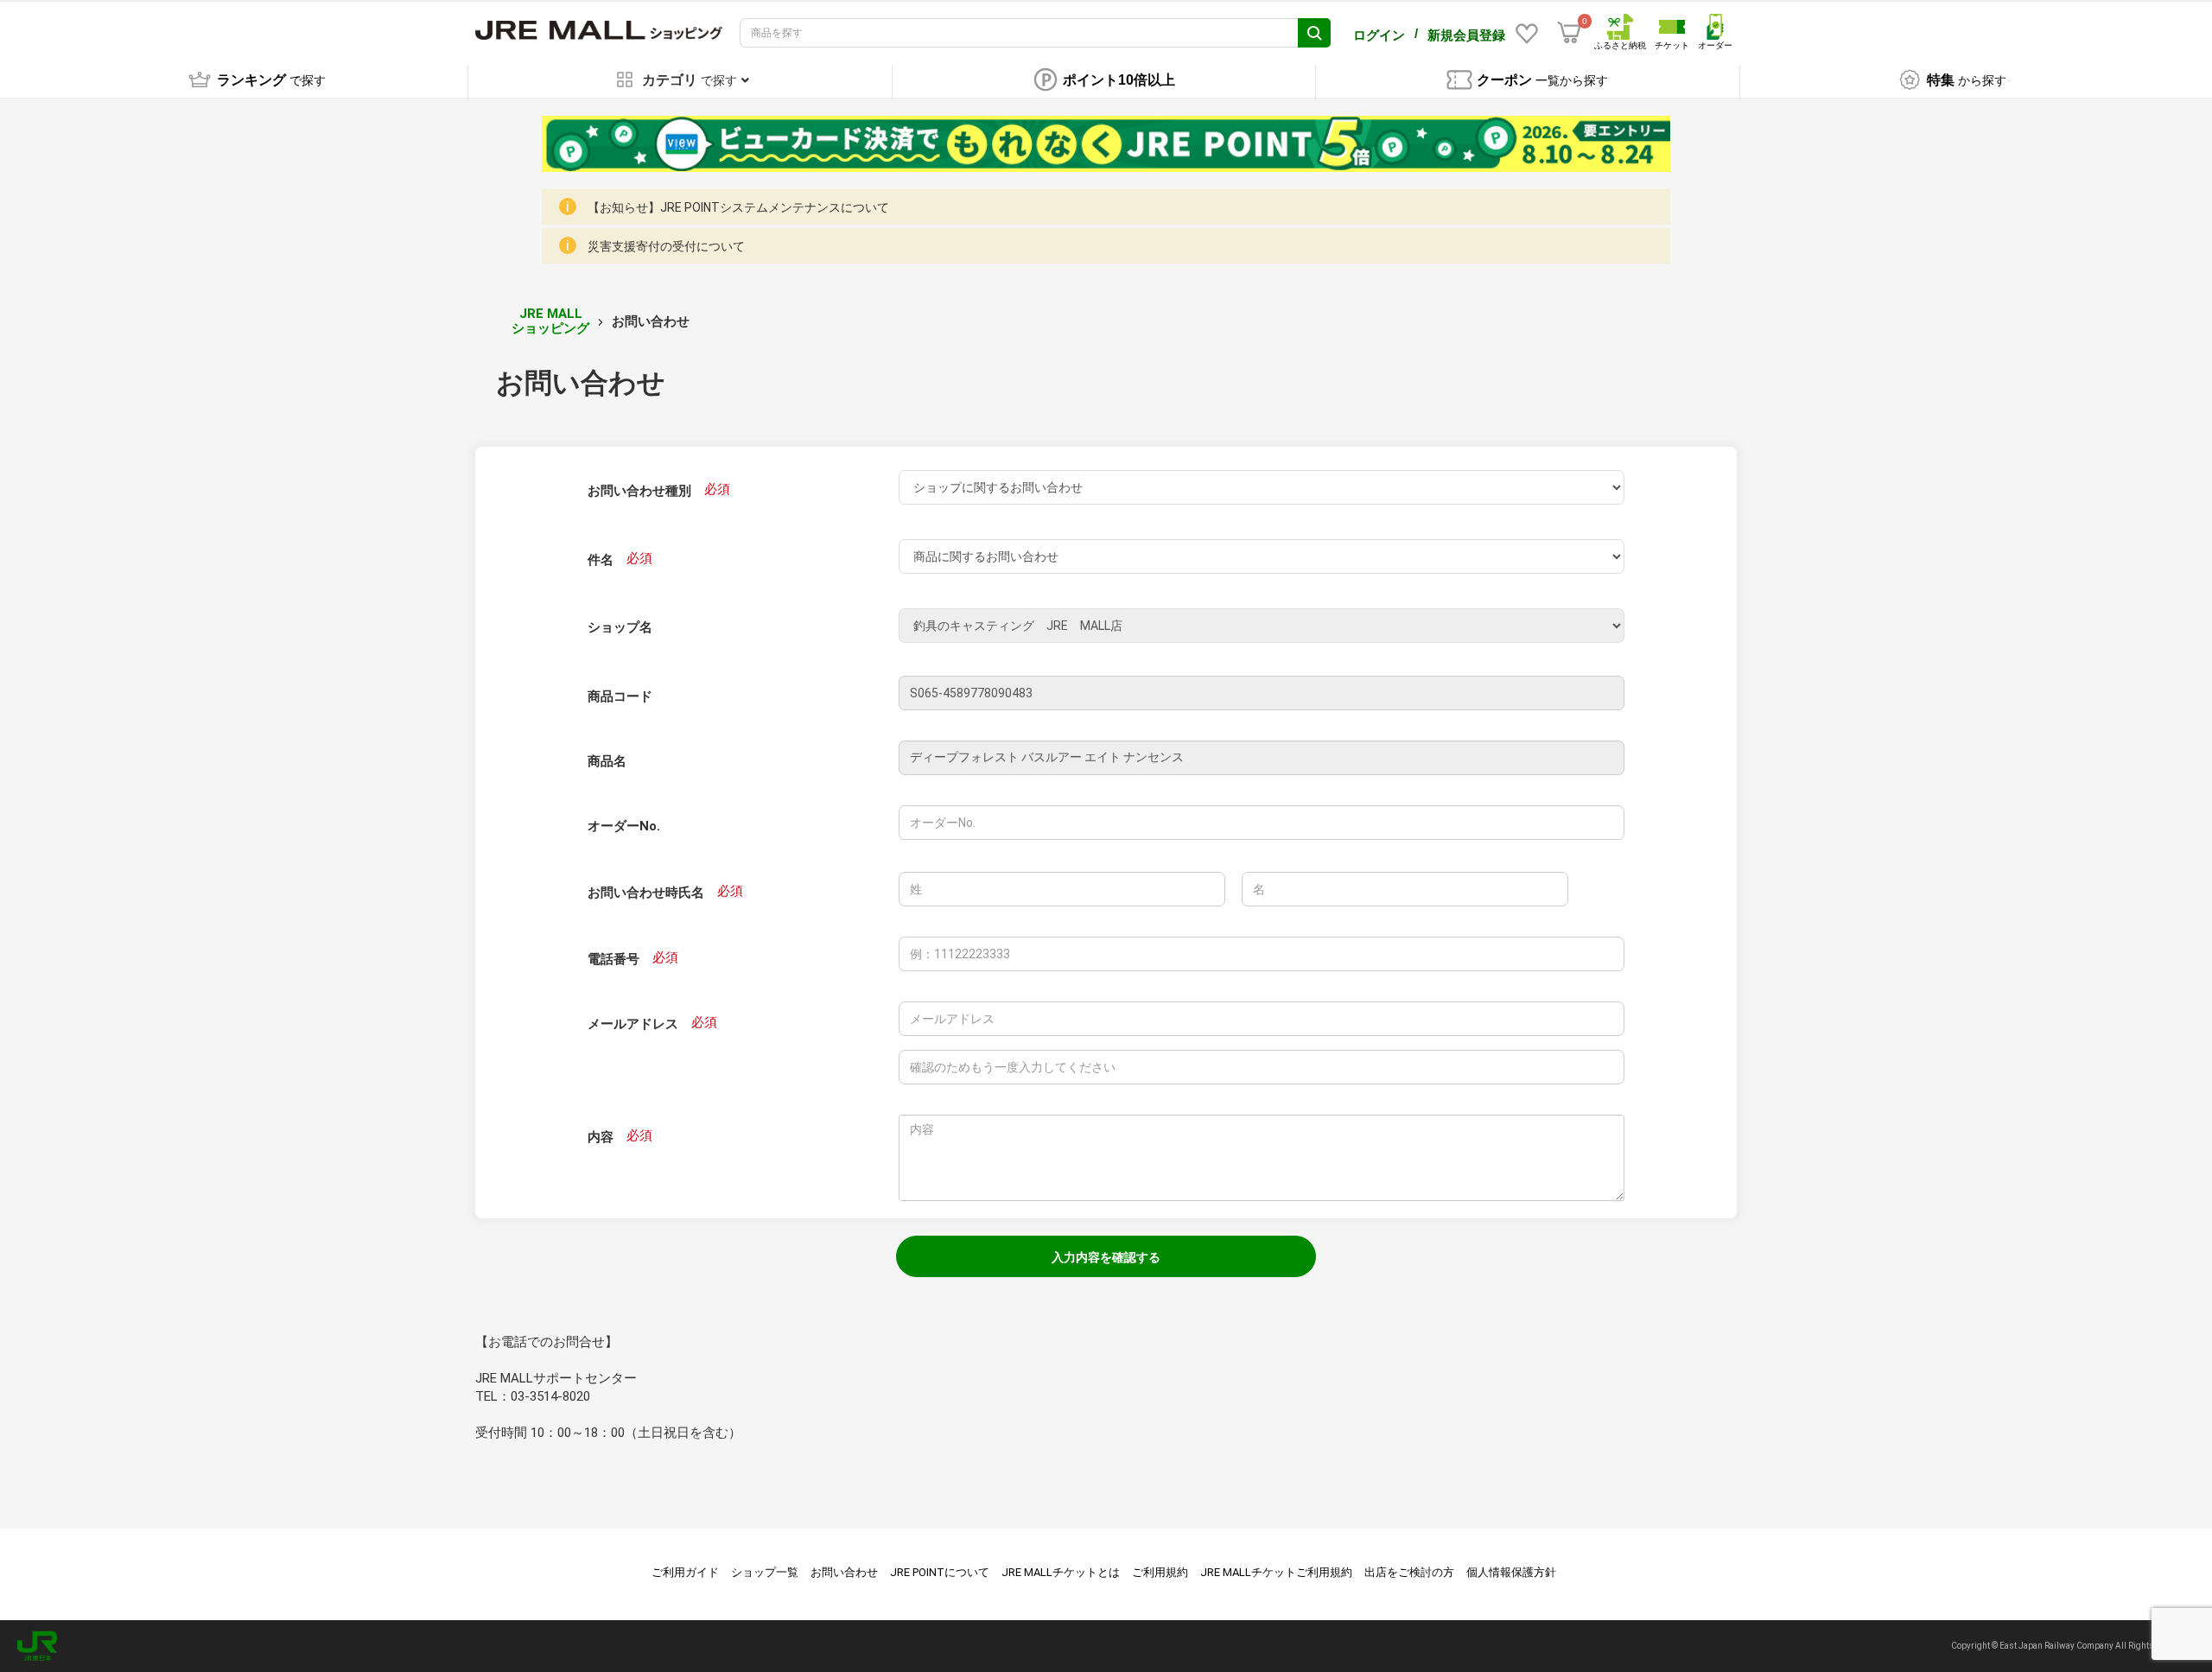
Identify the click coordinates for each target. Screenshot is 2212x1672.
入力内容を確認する (1106, 1257)
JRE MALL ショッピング (550, 321)
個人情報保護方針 (1511, 1572)
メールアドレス (633, 1024)
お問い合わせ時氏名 (646, 893)
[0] (1569, 33)
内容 (601, 1137)
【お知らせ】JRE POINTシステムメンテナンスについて (738, 207)
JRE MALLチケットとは (1061, 1572)
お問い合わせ (844, 1572)
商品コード (620, 696)
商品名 (607, 761)
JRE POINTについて (940, 1572)
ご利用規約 (1160, 1572)
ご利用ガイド (685, 1572)
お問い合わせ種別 (639, 491)
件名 (601, 560)
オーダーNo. (624, 826)
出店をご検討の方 (1409, 1572)
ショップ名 (620, 627)
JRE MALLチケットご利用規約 (1276, 1572)
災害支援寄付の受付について (666, 246)
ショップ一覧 (765, 1572)
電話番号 (613, 959)
